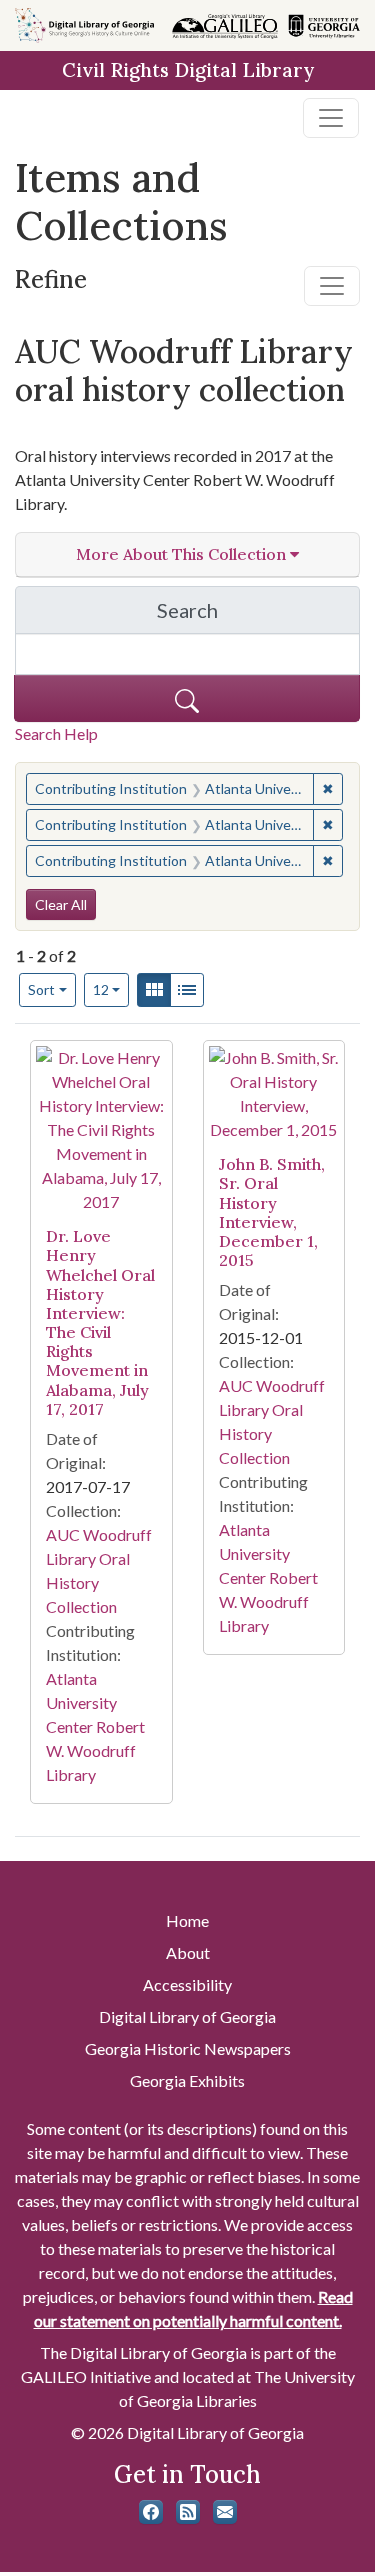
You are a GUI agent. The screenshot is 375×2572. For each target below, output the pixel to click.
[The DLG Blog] (188, 2512)
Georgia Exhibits (187, 2080)
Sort (41, 989)
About (188, 1952)
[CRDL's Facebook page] (151, 2512)
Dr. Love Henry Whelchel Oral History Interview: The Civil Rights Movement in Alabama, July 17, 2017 (100, 1322)
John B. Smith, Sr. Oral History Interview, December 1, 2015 (272, 1212)
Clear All (61, 904)
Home (187, 1920)
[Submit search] (187, 698)
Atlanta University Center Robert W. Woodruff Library (95, 1726)
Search (258, 615)
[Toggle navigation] (331, 118)
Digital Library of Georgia (187, 2016)
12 (111, 989)
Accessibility (187, 1984)
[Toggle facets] (332, 286)
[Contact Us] (225, 2512)
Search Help (56, 733)
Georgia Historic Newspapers (188, 2048)
